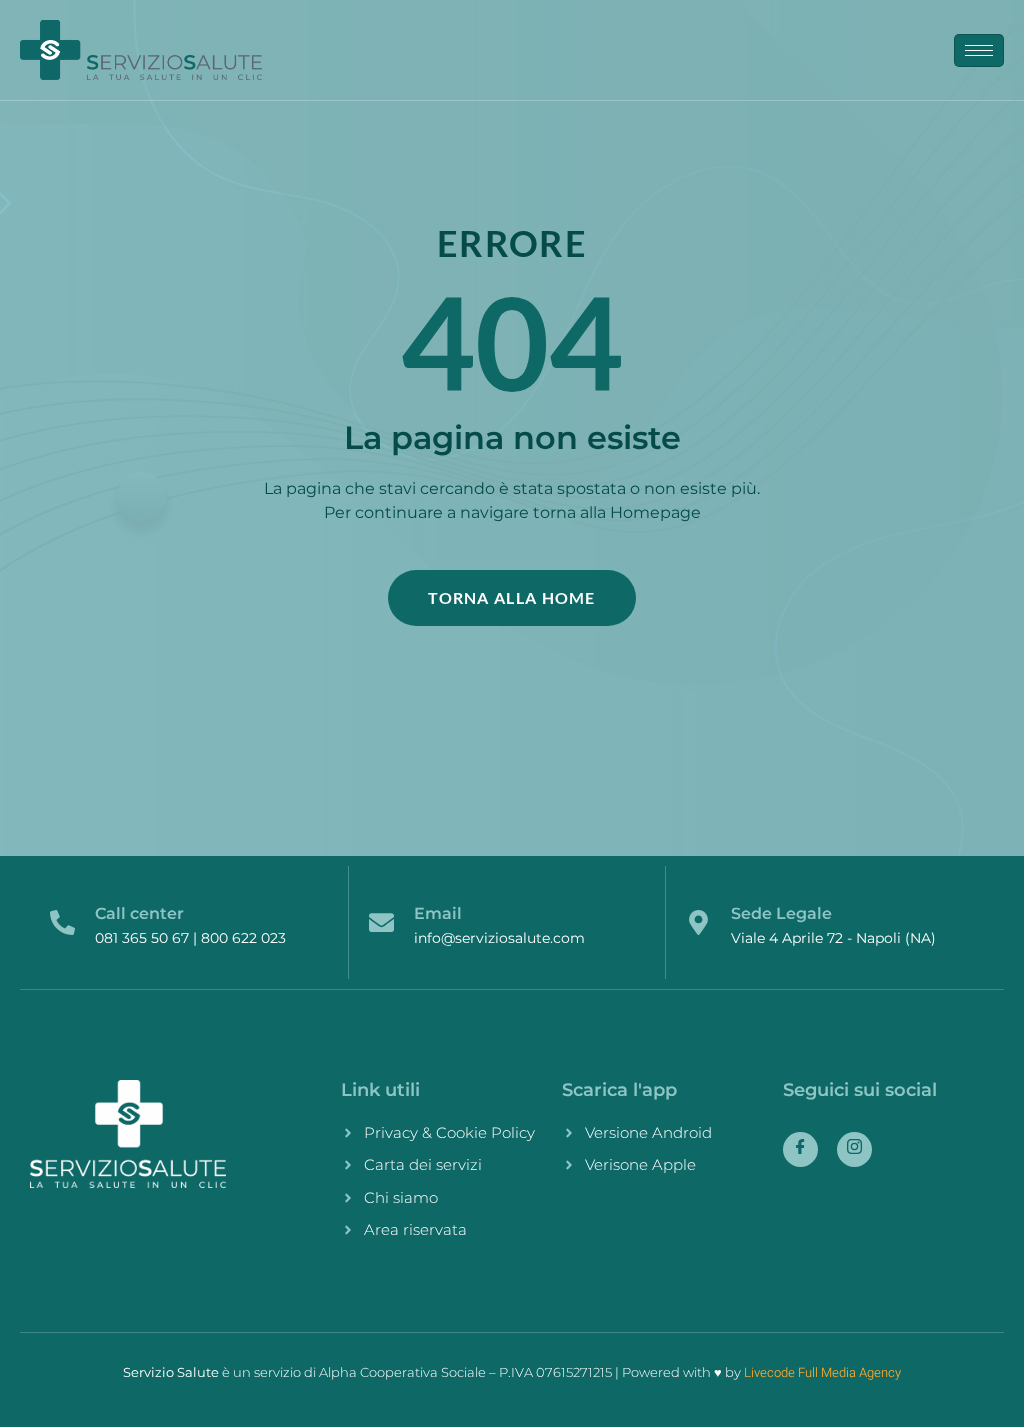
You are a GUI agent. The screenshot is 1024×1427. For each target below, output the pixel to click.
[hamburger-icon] (979, 50)
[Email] (381, 922)
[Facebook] (800, 1149)
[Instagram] (854, 1149)
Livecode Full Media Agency (822, 1372)
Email (438, 913)
